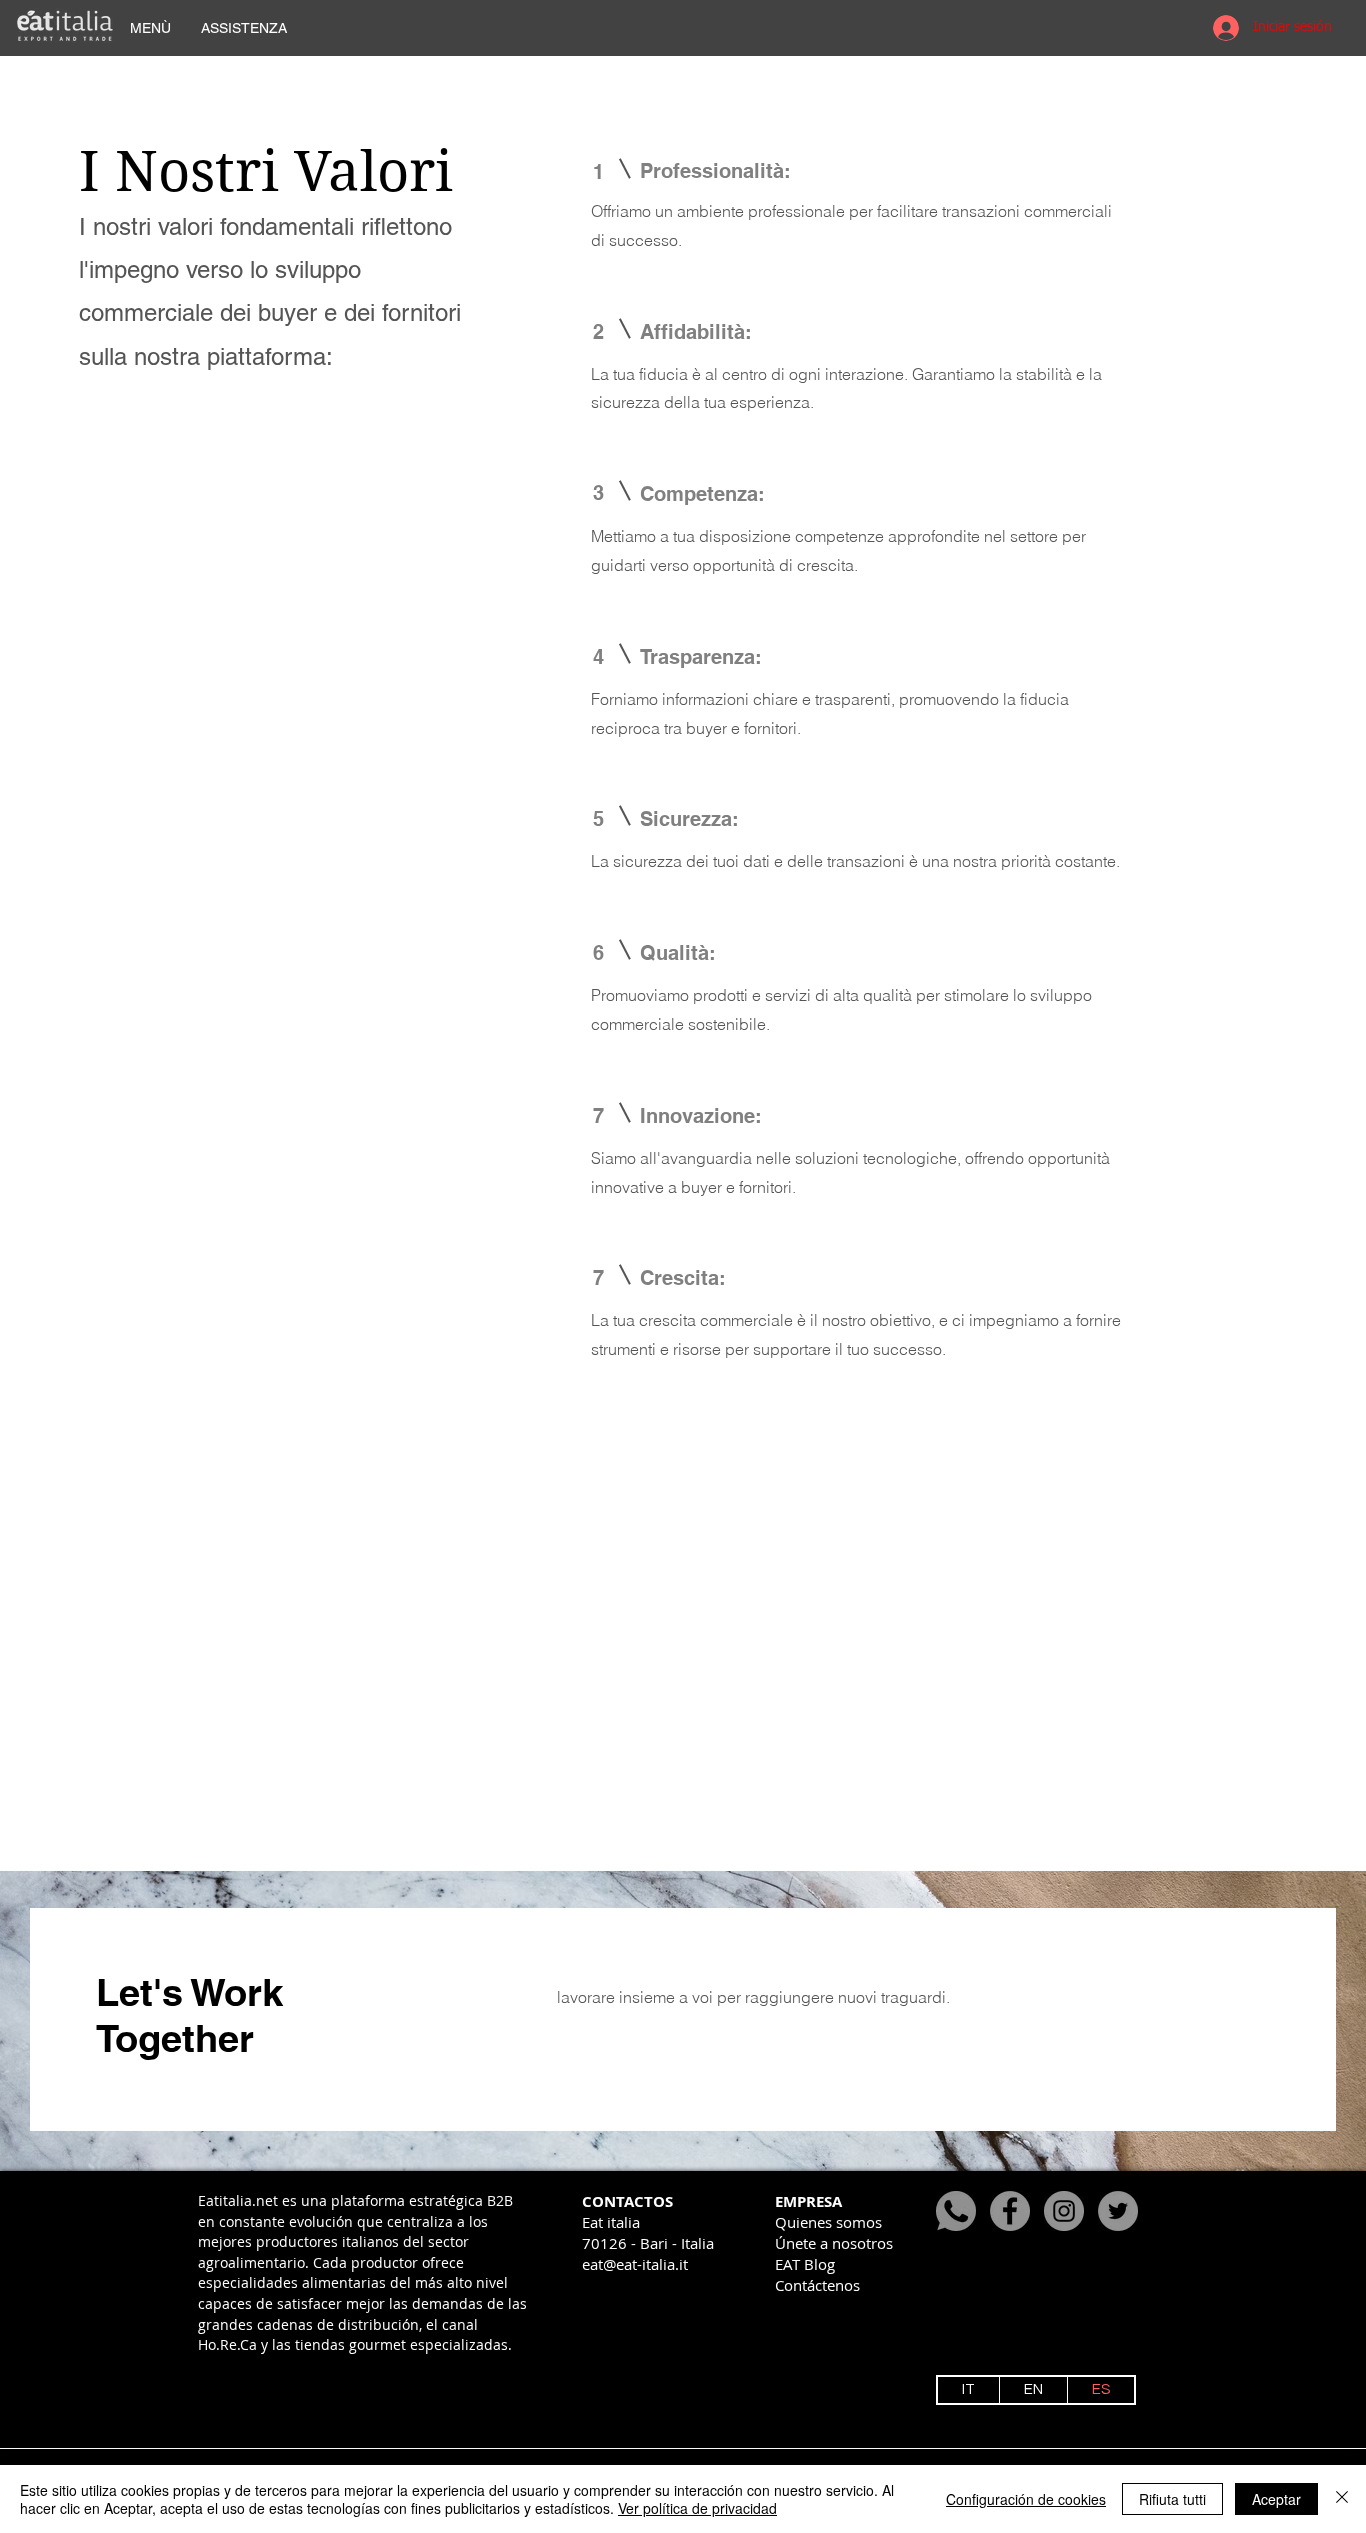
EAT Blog (805, 2264)
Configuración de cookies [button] (1026, 2499)
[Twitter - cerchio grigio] (1118, 2211)
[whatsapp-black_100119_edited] (956, 2211)
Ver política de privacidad (697, 2508)
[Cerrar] (1342, 2499)
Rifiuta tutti (1172, 2499)
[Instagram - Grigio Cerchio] (1064, 2211)
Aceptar (1276, 2499)
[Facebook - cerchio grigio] (1010, 2211)
